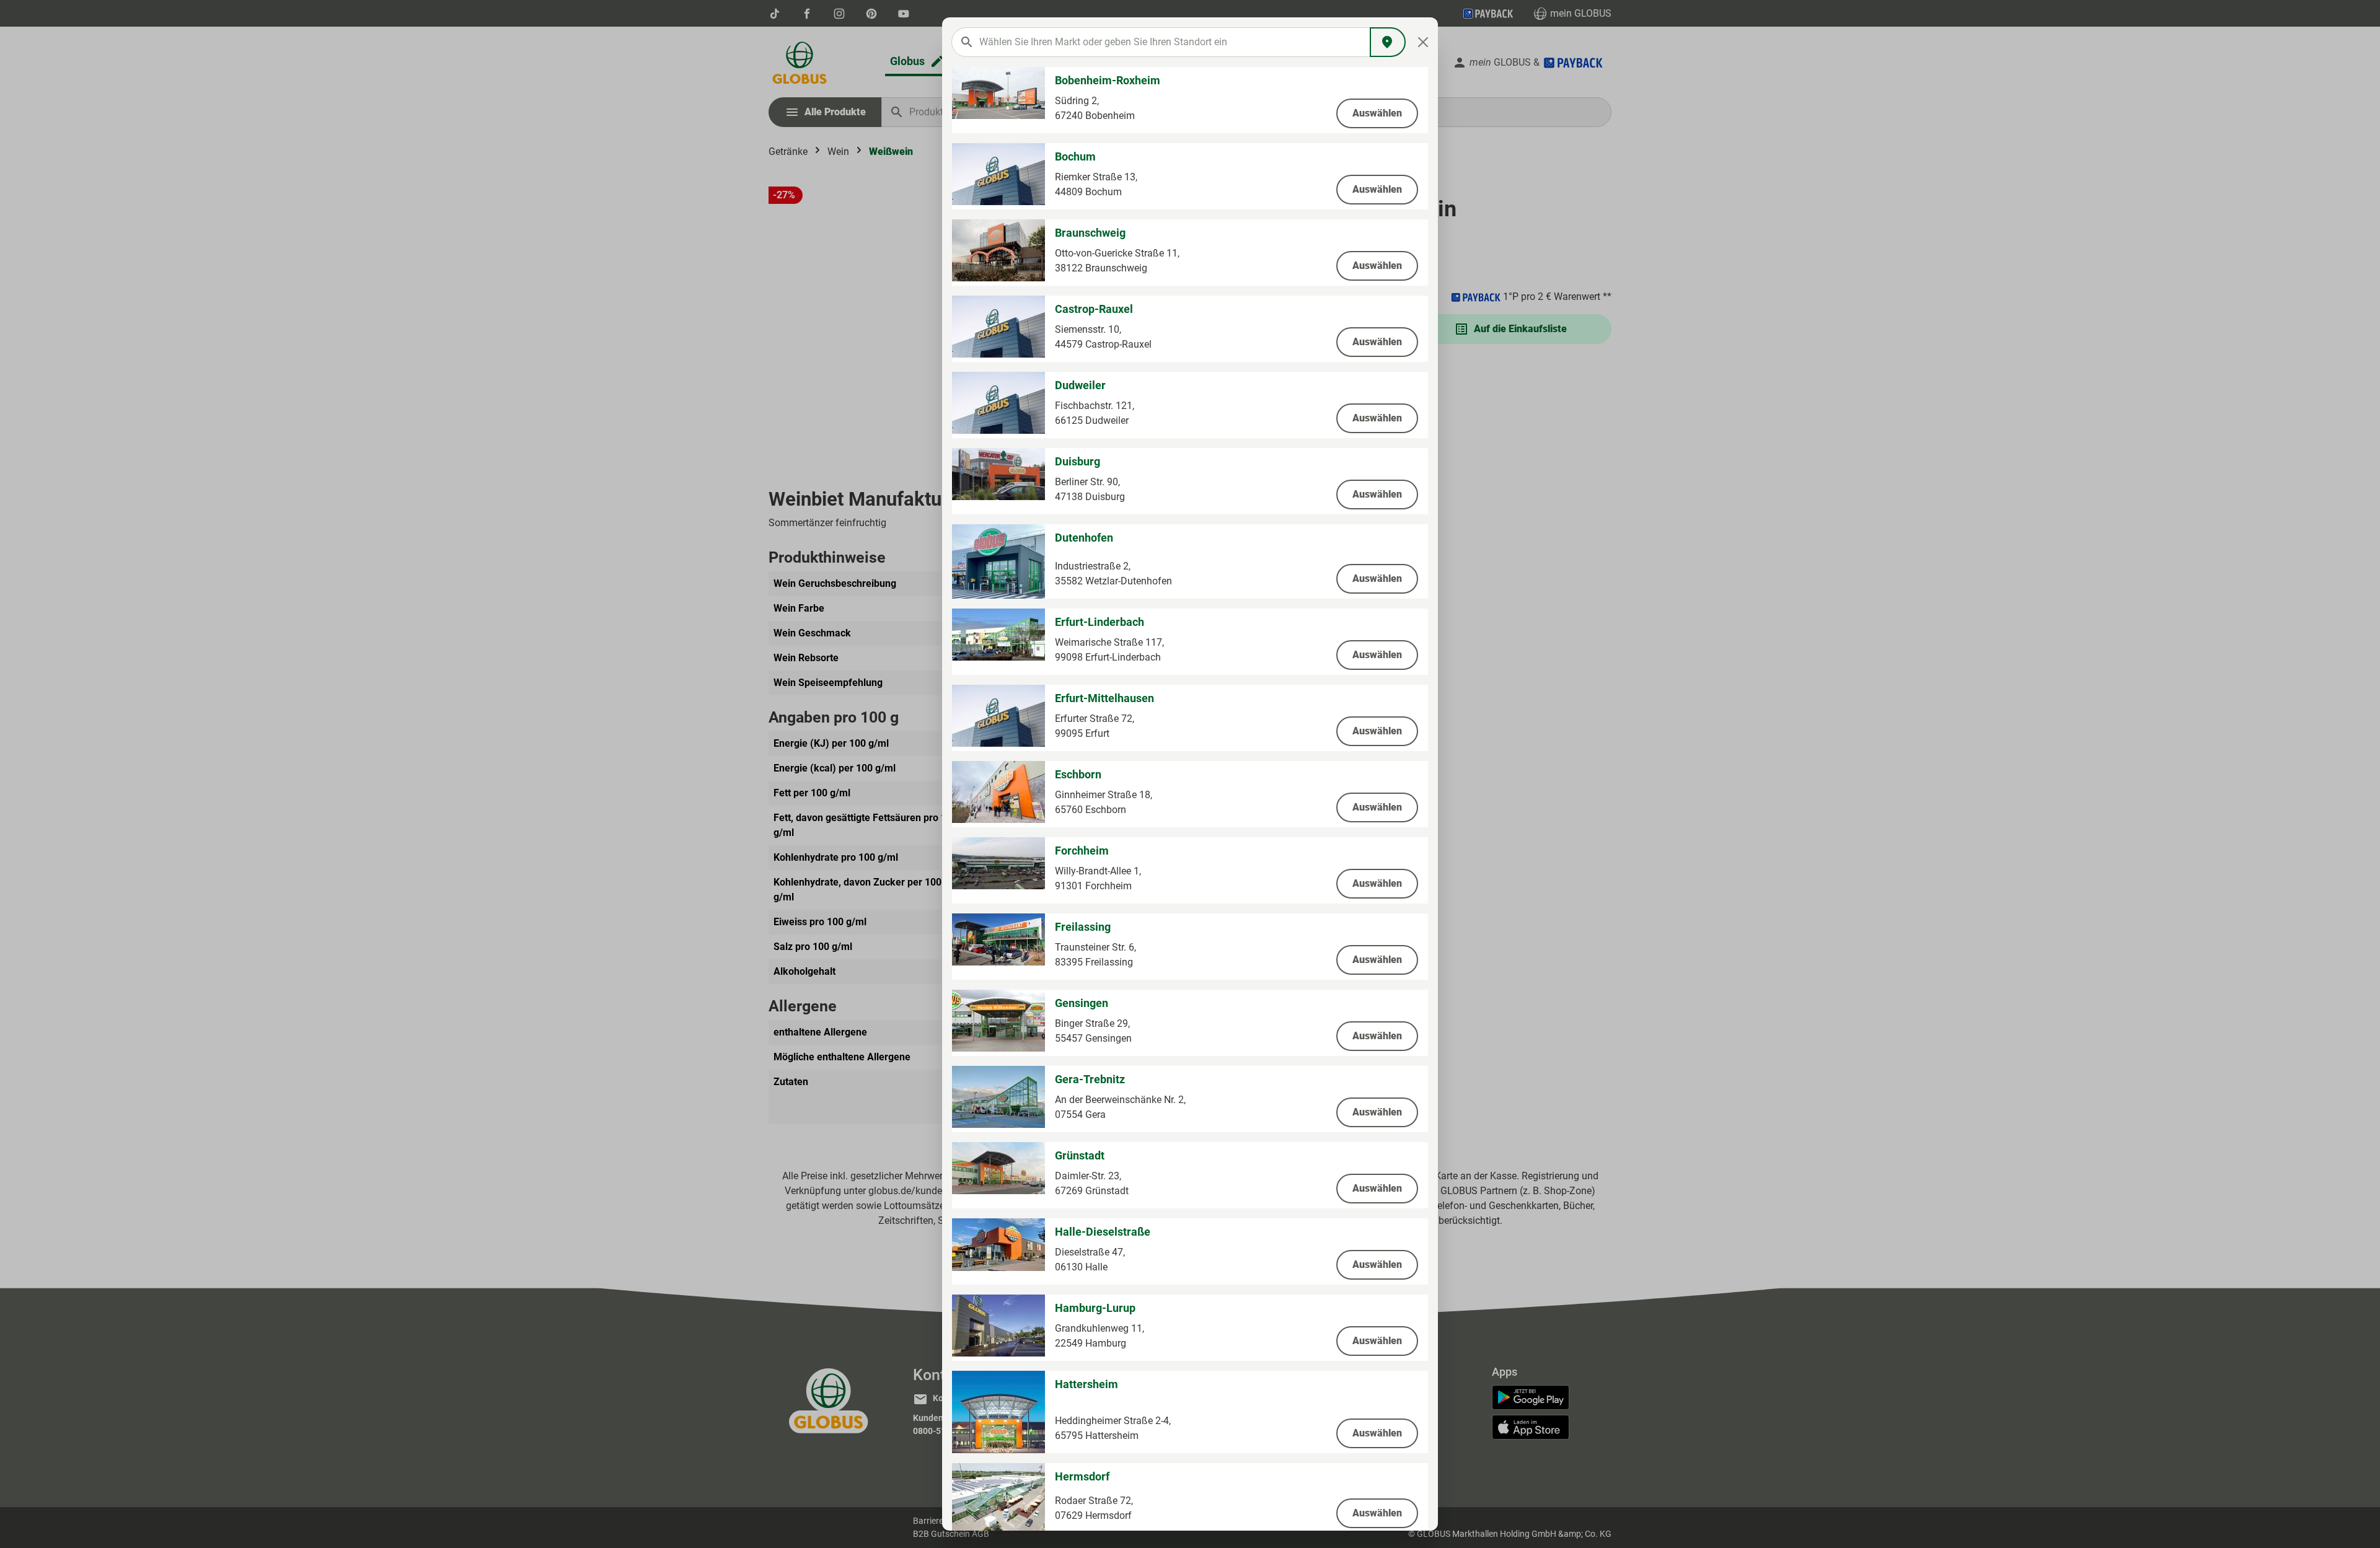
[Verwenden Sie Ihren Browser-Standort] (1388, 42)
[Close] (1423, 42)
